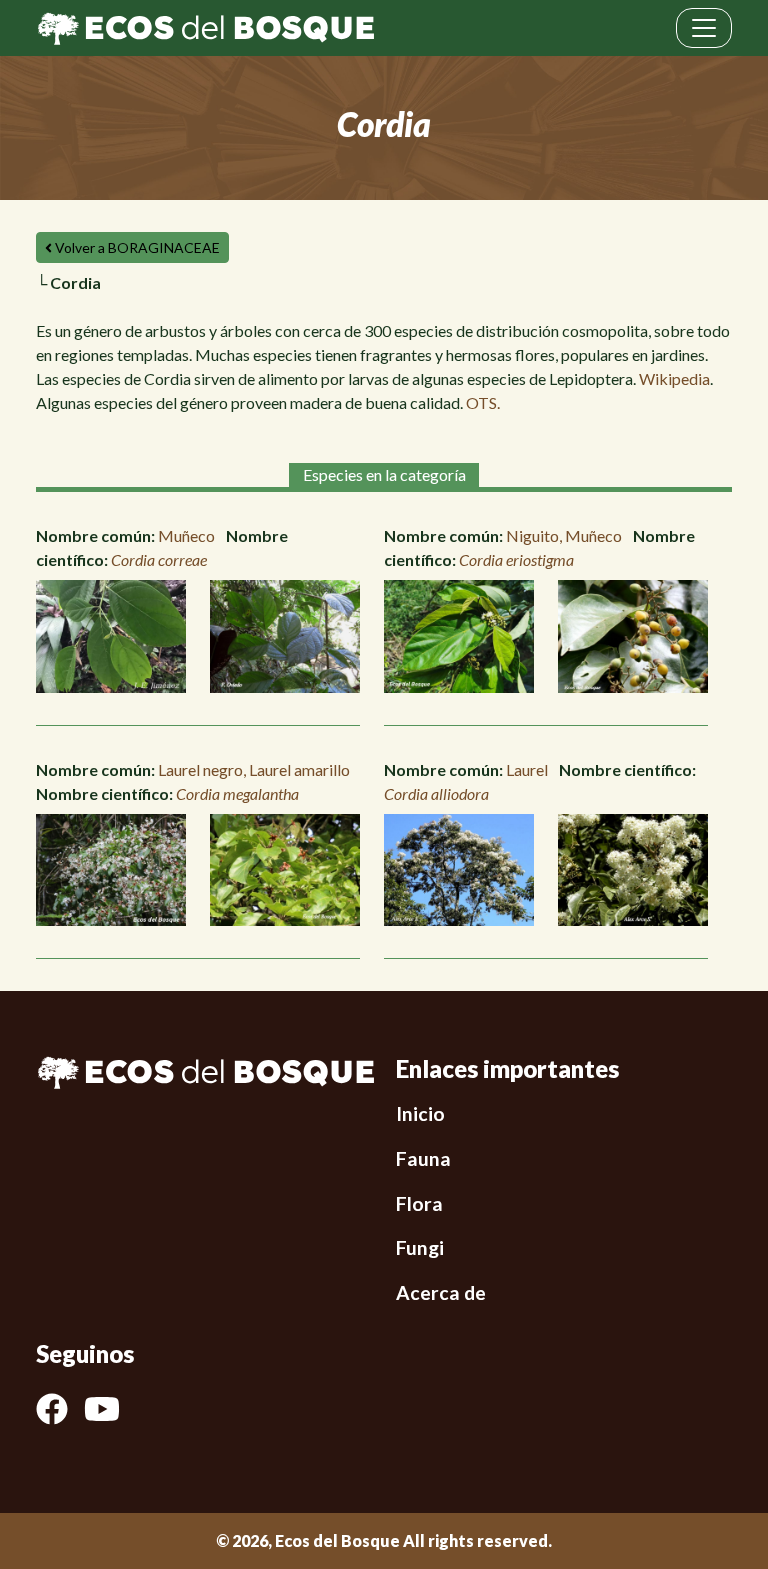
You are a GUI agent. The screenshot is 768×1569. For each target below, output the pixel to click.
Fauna (423, 1158)
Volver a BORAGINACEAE (136, 247)
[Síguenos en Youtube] (110, 1409)
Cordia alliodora (436, 793)
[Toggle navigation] (704, 28)
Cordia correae (159, 559)
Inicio (420, 1113)
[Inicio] (205, 26)
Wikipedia (674, 378)
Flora (419, 1203)
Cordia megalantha (237, 793)
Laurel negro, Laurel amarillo (254, 769)
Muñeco (186, 535)
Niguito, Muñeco (564, 535)
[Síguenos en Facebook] (60, 1409)
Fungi (420, 1247)
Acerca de (441, 1292)
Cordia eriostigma (516, 559)
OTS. (483, 402)
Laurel (527, 769)
